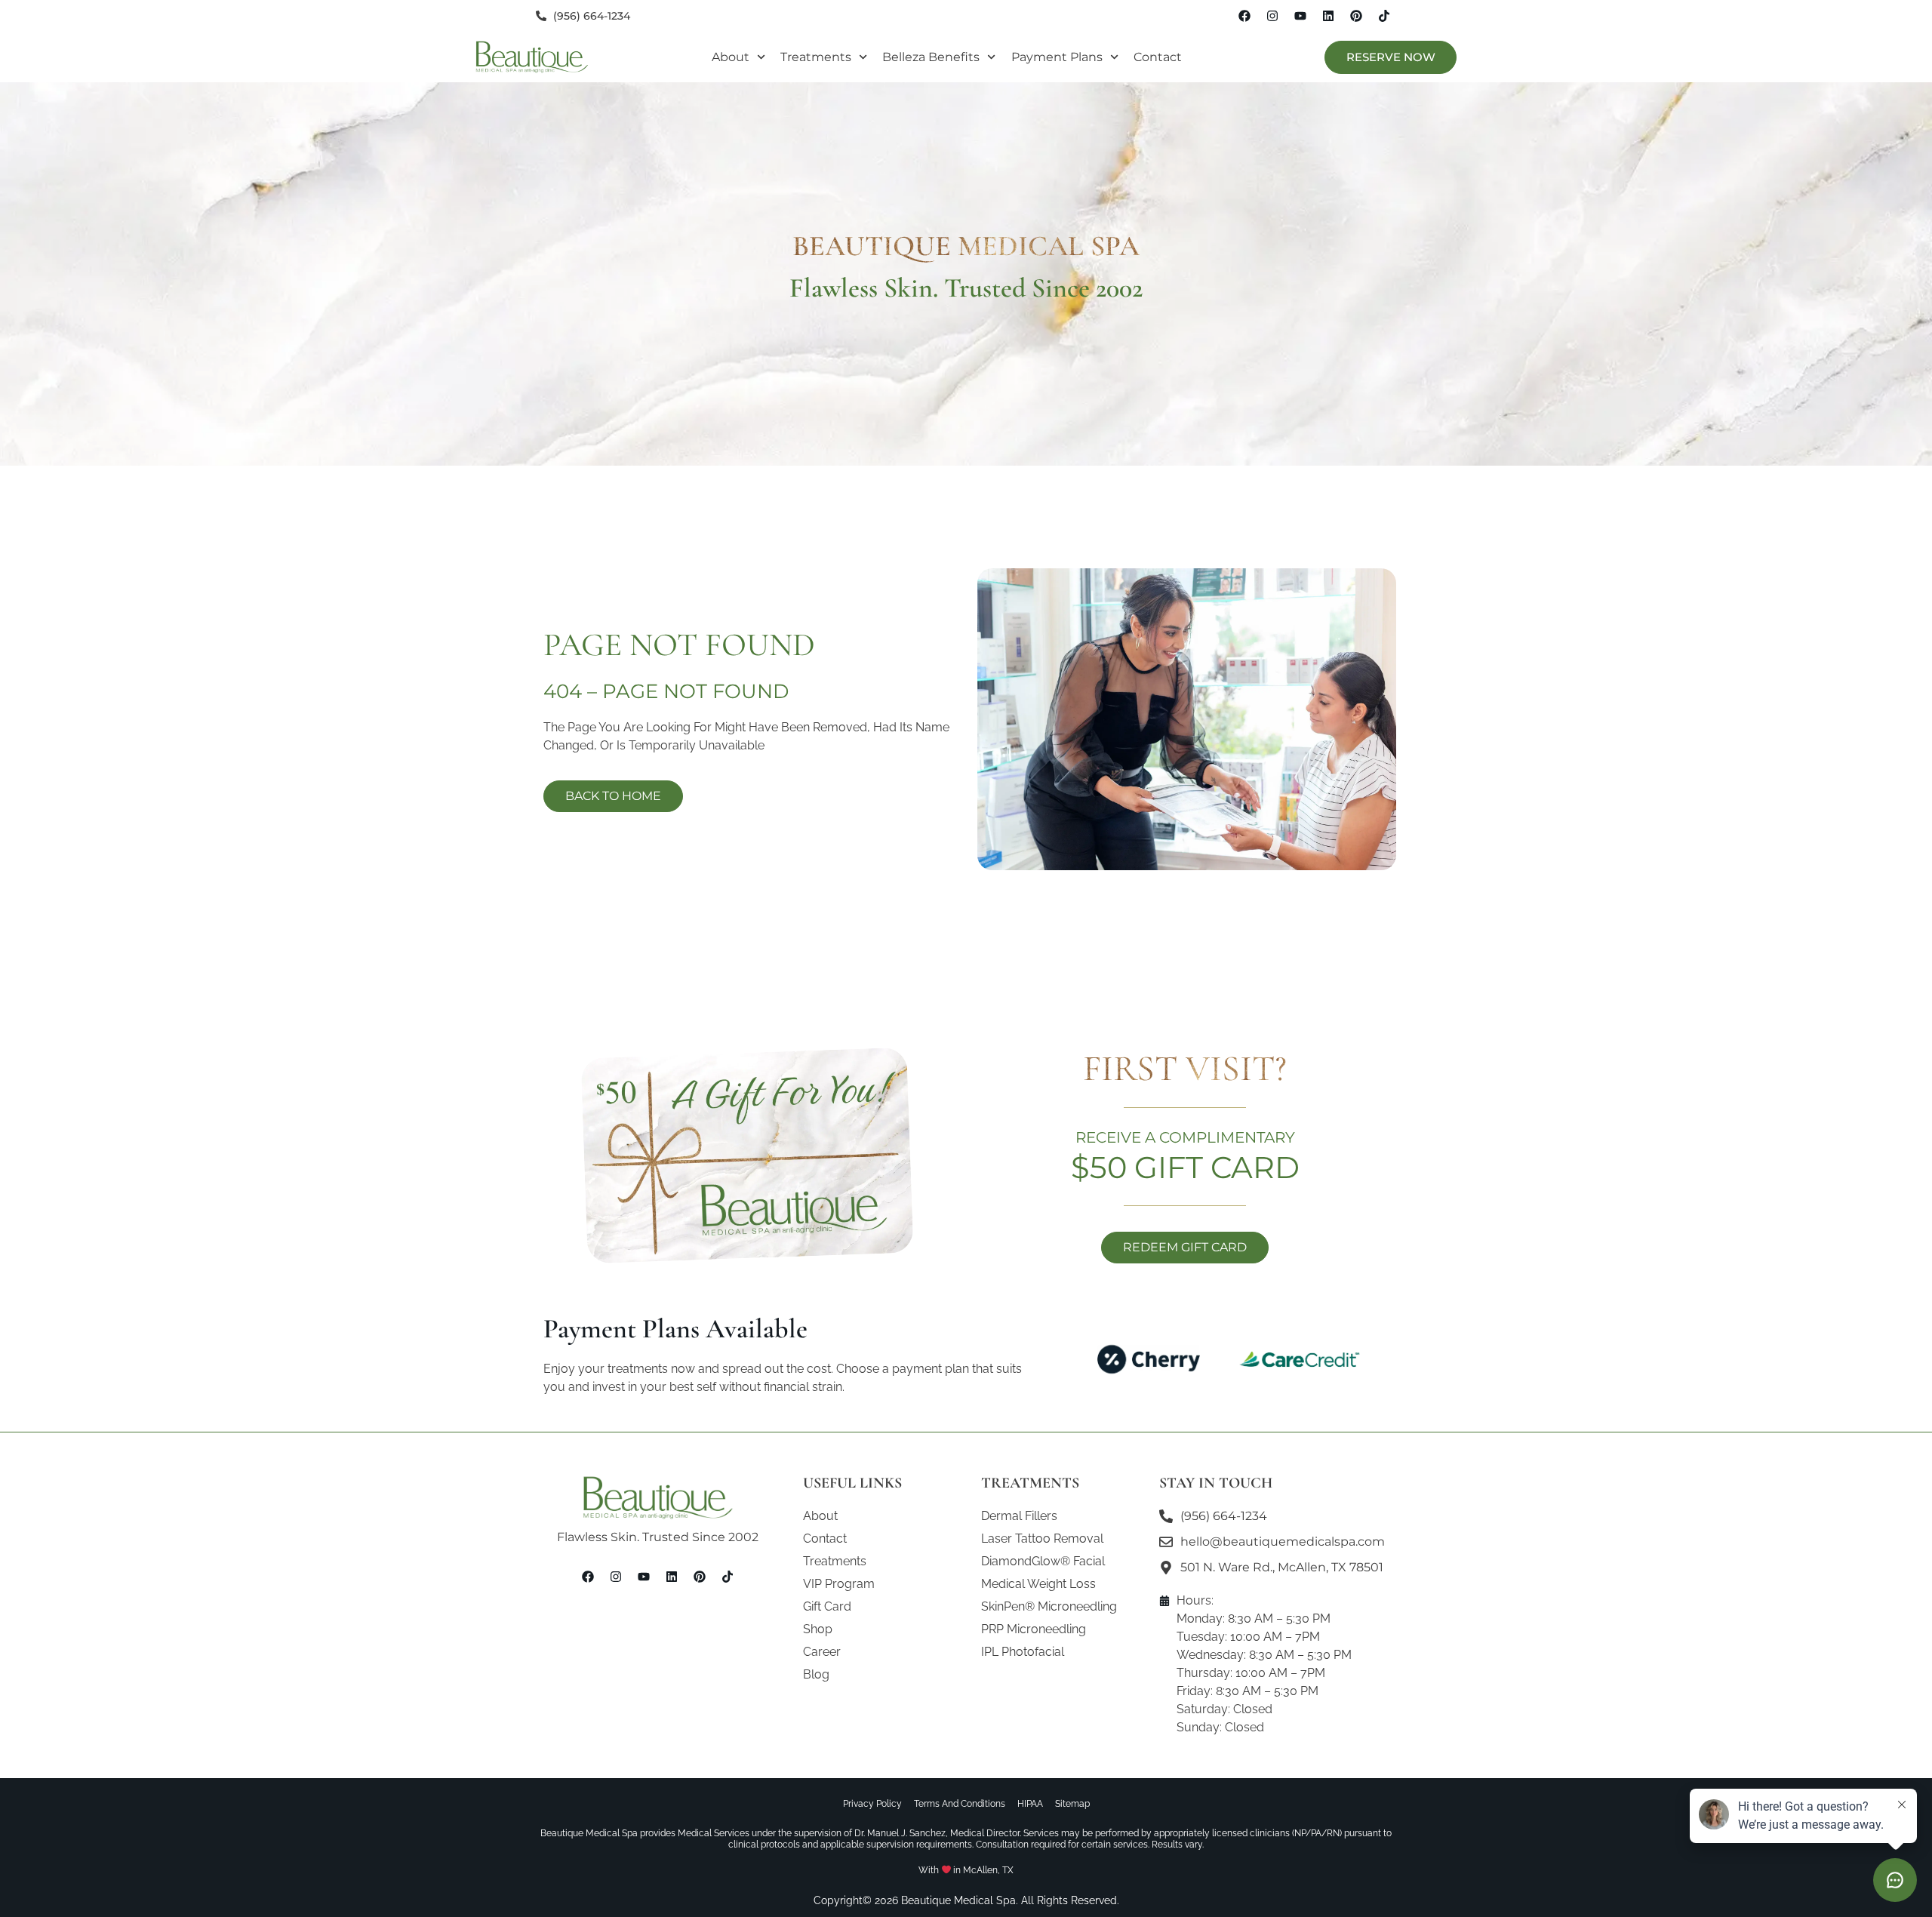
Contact (1158, 57)
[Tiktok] (1384, 16)
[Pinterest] (1356, 16)
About (731, 57)
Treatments (816, 57)
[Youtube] (1300, 16)
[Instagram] (1272, 16)
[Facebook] (1244, 16)
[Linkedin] (1328, 16)
